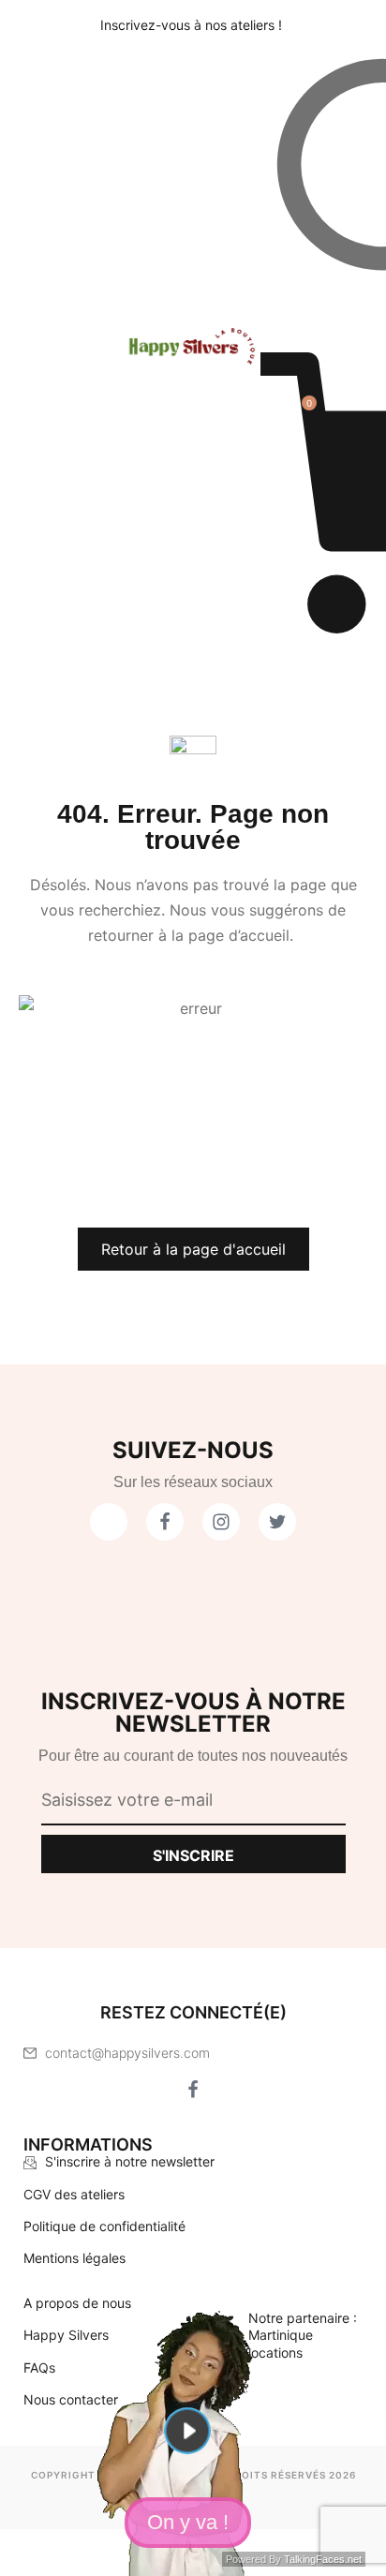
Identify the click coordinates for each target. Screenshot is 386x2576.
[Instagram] (240, 2090)
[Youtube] (109, 1522)
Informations (88, 2144)
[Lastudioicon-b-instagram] (221, 1522)
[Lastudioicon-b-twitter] (277, 1522)
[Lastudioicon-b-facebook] (165, 1522)
